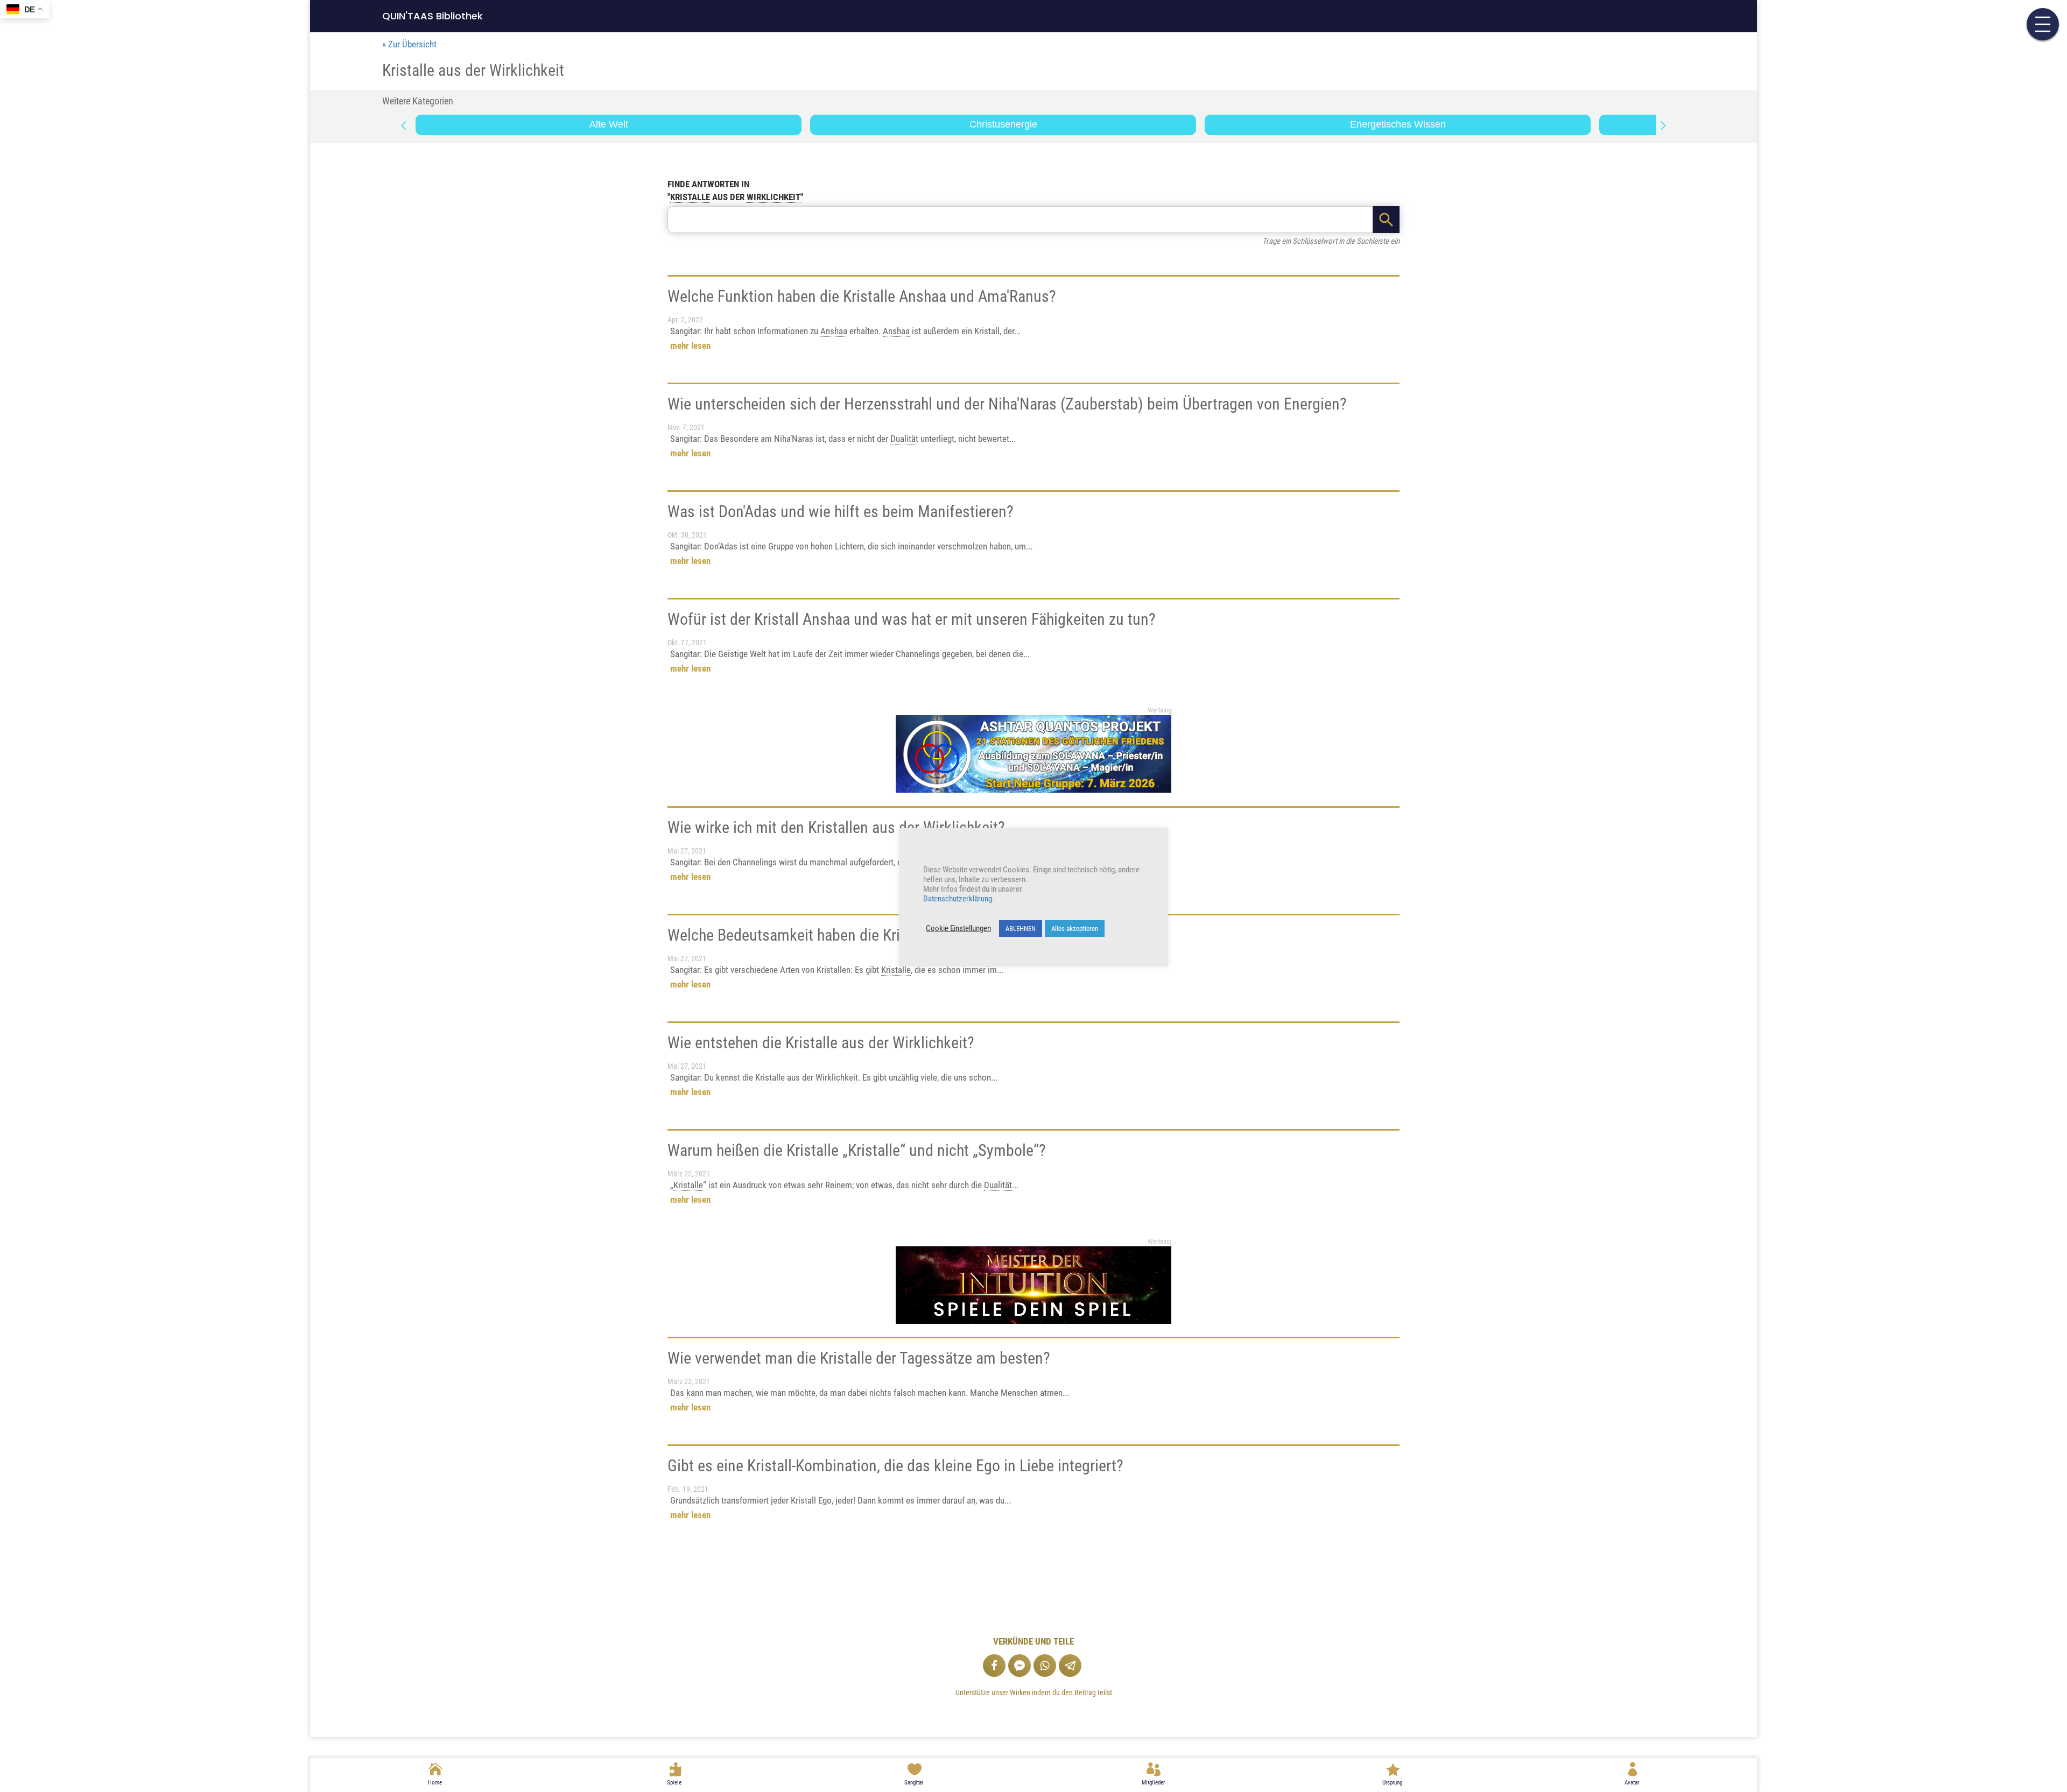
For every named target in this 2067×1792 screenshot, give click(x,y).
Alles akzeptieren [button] (1075, 929)
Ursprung (1392, 1783)
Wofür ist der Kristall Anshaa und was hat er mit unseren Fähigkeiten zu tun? (912, 619)
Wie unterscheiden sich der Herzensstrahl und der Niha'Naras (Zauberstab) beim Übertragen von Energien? (1007, 404)
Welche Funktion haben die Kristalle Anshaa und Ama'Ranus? (862, 296)
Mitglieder (1153, 1783)
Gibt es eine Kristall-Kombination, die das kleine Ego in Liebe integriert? (895, 1466)
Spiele (674, 1783)
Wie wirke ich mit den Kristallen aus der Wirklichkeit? (836, 827)
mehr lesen (690, 346)
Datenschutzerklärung (958, 899)
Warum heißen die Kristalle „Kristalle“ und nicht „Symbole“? (857, 1150)
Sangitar (914, 1783)
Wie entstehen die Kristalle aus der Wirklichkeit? (821, 1043)
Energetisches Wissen (1398, 124)
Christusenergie (1003, 124)
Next (1664, 125)
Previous (403, 125)
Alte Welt (609, 124)
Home (435, 1783)
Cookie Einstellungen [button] (958, 928)
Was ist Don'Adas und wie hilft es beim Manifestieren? (841, 512)
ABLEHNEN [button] (1021, 929)
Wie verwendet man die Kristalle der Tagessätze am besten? (859, 1358)
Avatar (1632, 1783)
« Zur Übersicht (409, 44)
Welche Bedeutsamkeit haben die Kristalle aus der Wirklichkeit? (870, 935)
